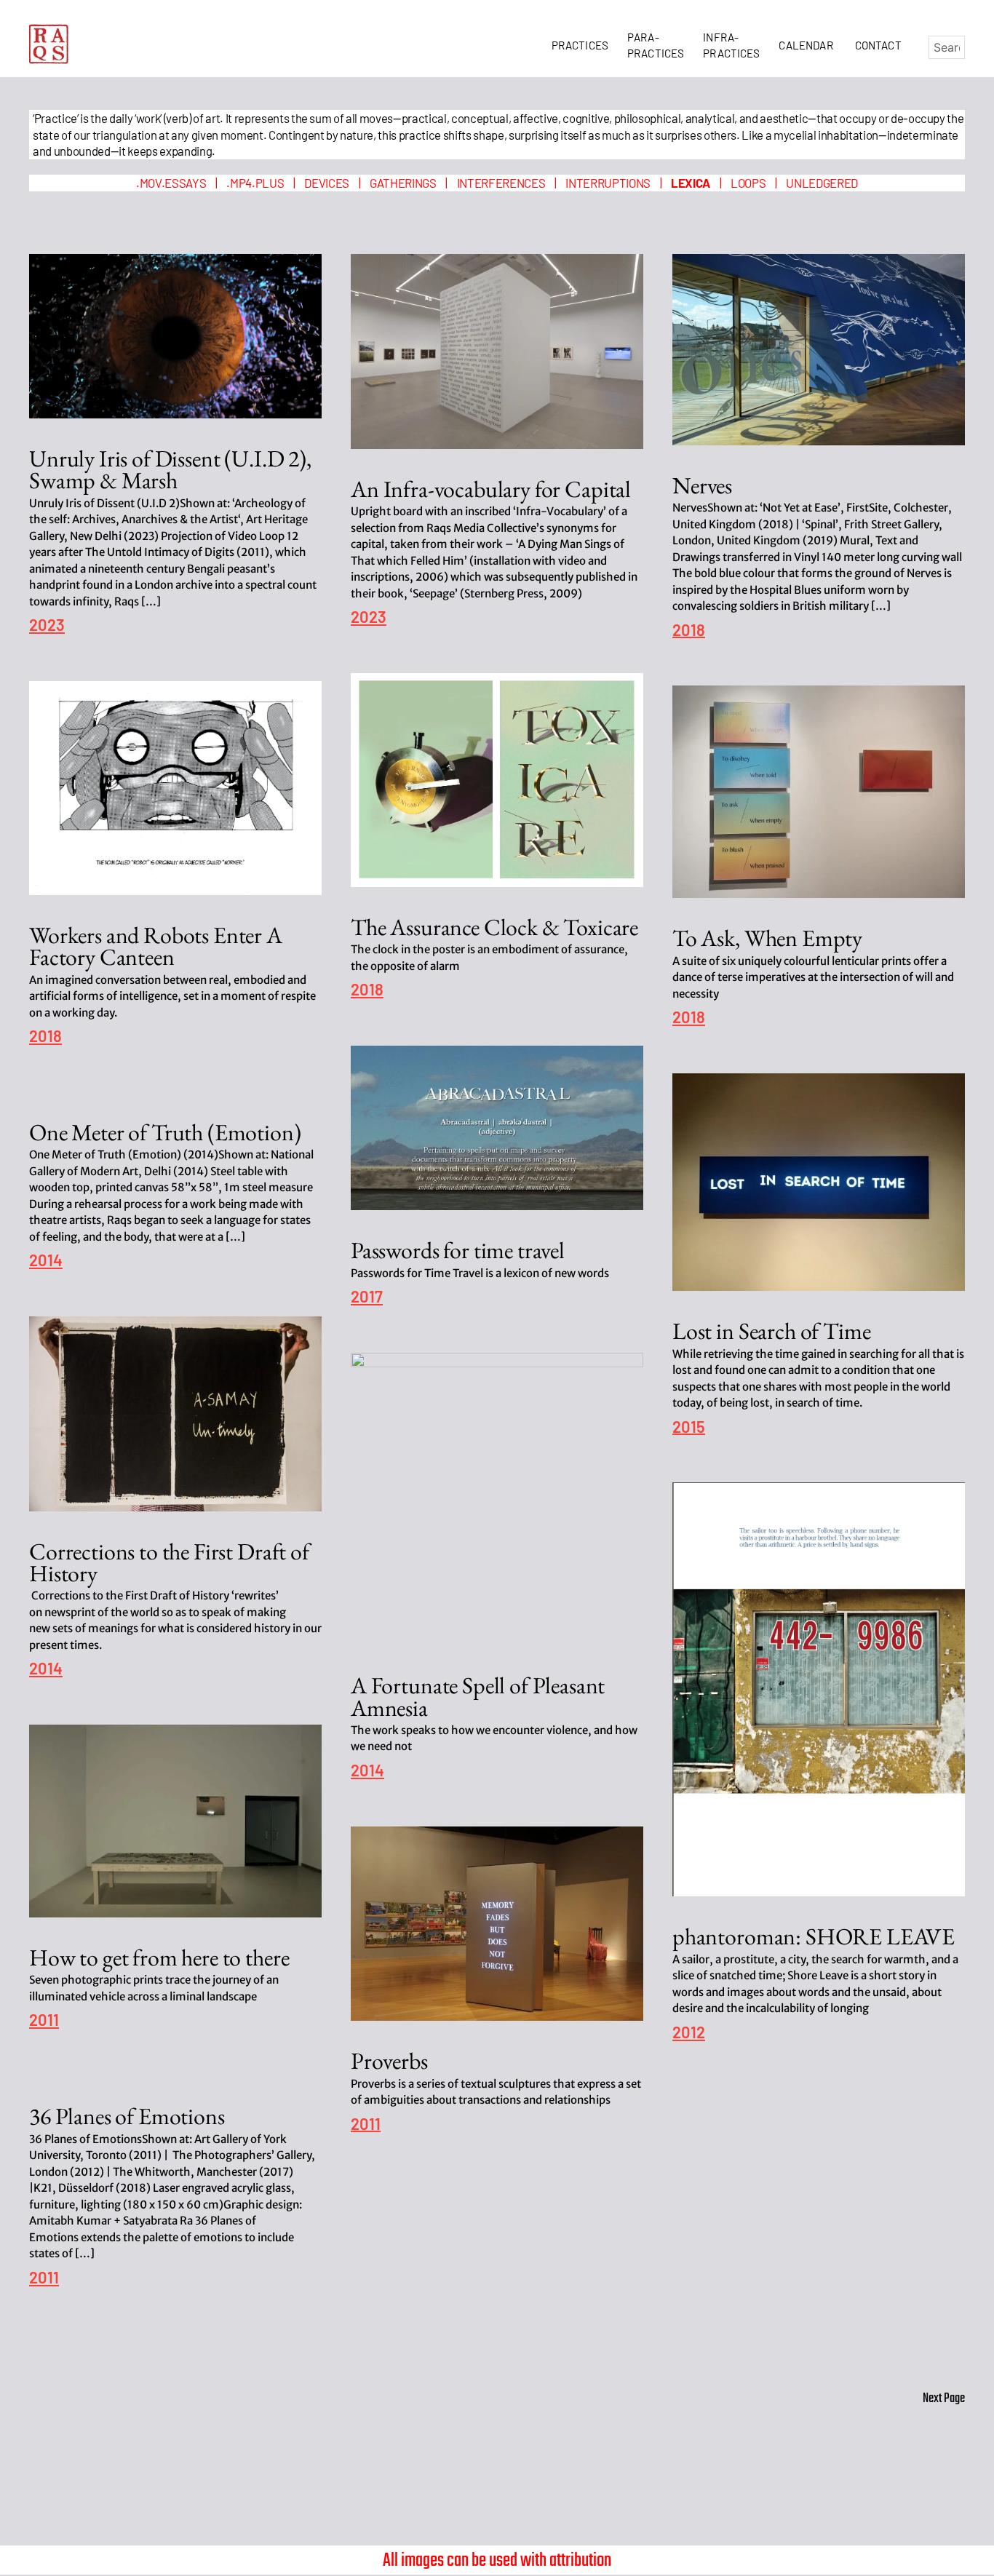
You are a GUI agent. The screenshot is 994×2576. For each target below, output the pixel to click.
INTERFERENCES (501, 183)
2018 (689, 631)
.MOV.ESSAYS (171, 183)
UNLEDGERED (822, 183)
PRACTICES (583, 45)
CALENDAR (808, 45)
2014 (46, 1261)
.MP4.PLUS (255, 183)
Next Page (944, 2399)
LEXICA (691, 183)
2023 (47, 625)
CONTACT (878, 45)
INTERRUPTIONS (608, 183)
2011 (44, 2020)
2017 (367, 1297)
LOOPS (748, 183)
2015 (689, 1427)
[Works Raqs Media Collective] (49, 44)
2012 (689, 2033)
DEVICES (327, 183)
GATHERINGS (403, 183)
